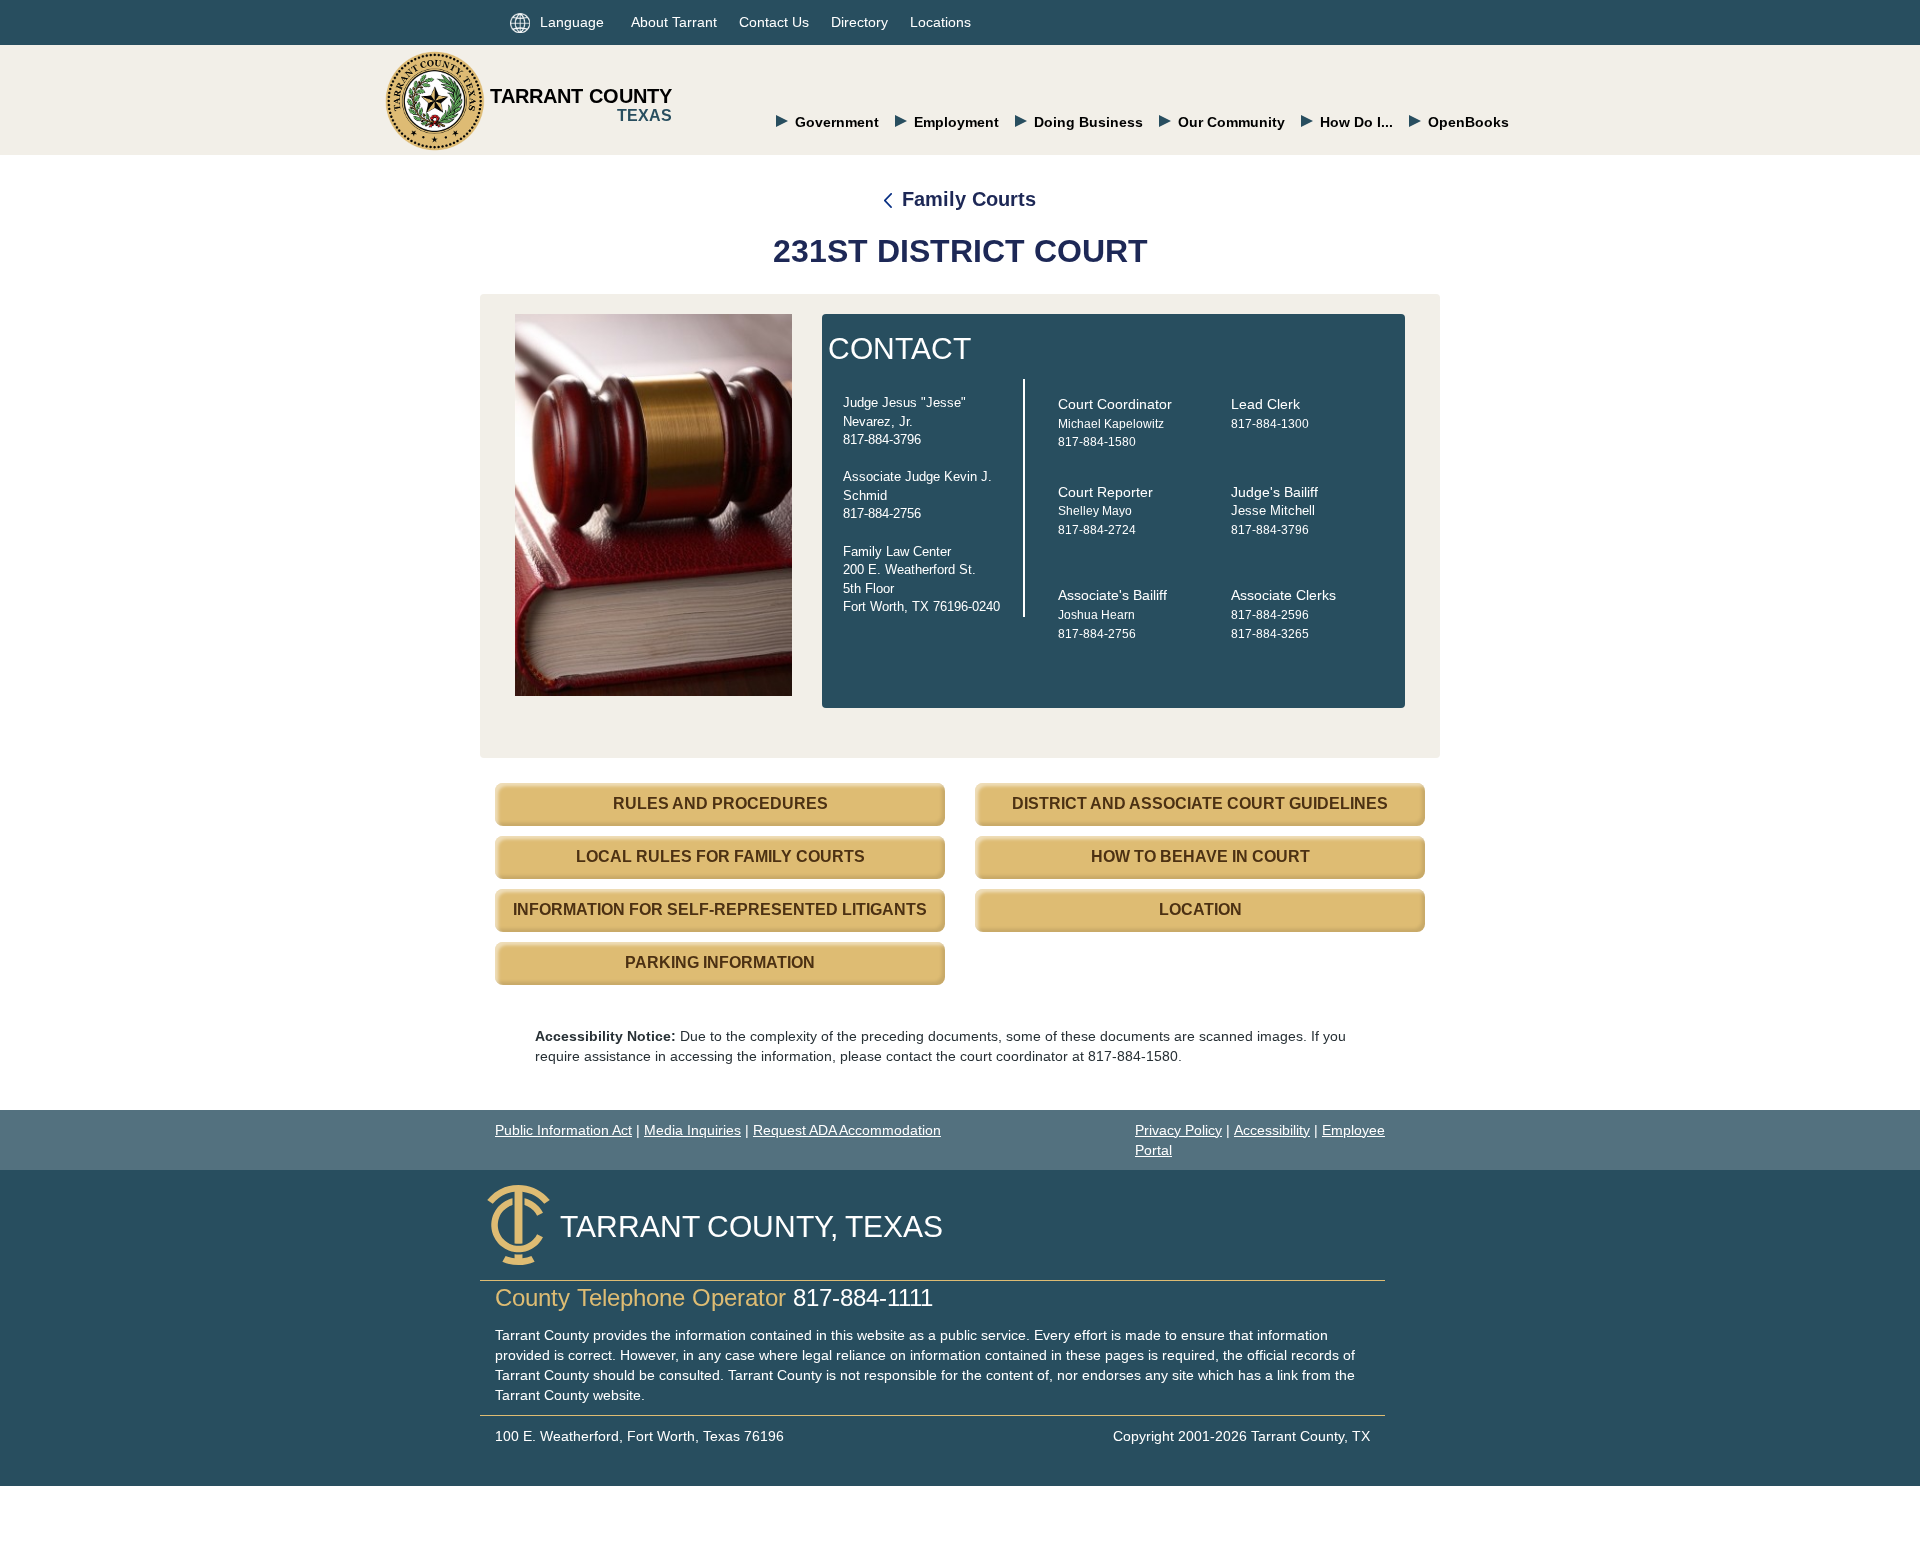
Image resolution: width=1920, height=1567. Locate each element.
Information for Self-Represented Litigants (720, 909)
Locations (940, 22)
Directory (859, 22)
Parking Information (720, 962)
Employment (956, 122)
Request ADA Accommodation (847, 1130)
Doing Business (1088, 122)
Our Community (1231, 122)
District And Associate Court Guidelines (1200, 803)
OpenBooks (1468, 122)
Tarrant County (581, 96)
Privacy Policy (1178, 1130)
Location (1200, 909)
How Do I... (1356, 122)
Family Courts (969, 199)
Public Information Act (563, 1130)
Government (837, 122)
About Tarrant (674, 22)
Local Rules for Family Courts (720, 856)
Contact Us (774, 22)
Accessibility (1272, 1130)
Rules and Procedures (720, 803)
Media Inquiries (692, 1130)
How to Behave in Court (1200, 856)
